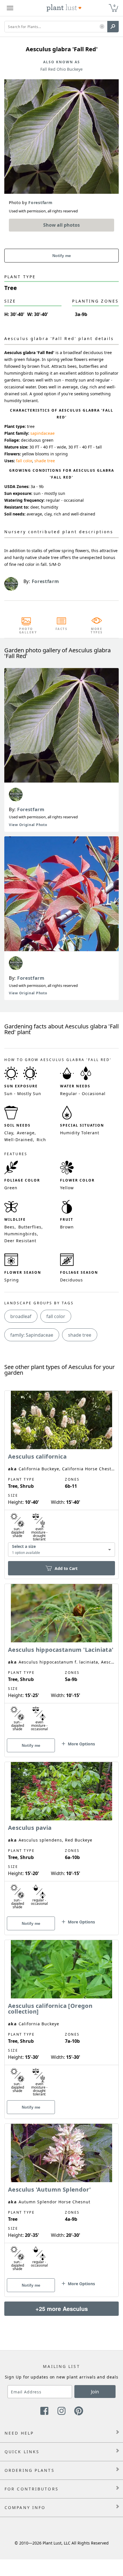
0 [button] (114, 6)
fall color (24, 461)
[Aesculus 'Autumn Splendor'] (61, 2200)
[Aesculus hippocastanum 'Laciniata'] (61, 1660)
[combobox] (61, 1550)
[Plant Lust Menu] (10, 8)
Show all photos (61, 225)
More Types (97, 631)
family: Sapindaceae (32, 1335)
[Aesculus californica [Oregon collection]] (61, 2019)
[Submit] (113, 27)
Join (95, 2392)
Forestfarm (31, 809)
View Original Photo (28, 825)
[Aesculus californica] (61, 1475)
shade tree (45, 461)
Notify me (62, 256)
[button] (102, 27)
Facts (62, 629)
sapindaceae (42, 433)
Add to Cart (66, 1568)
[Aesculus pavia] (61, 1838)
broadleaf (21, 1316)
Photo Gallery (26, 631)
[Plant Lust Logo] (64, 8)
